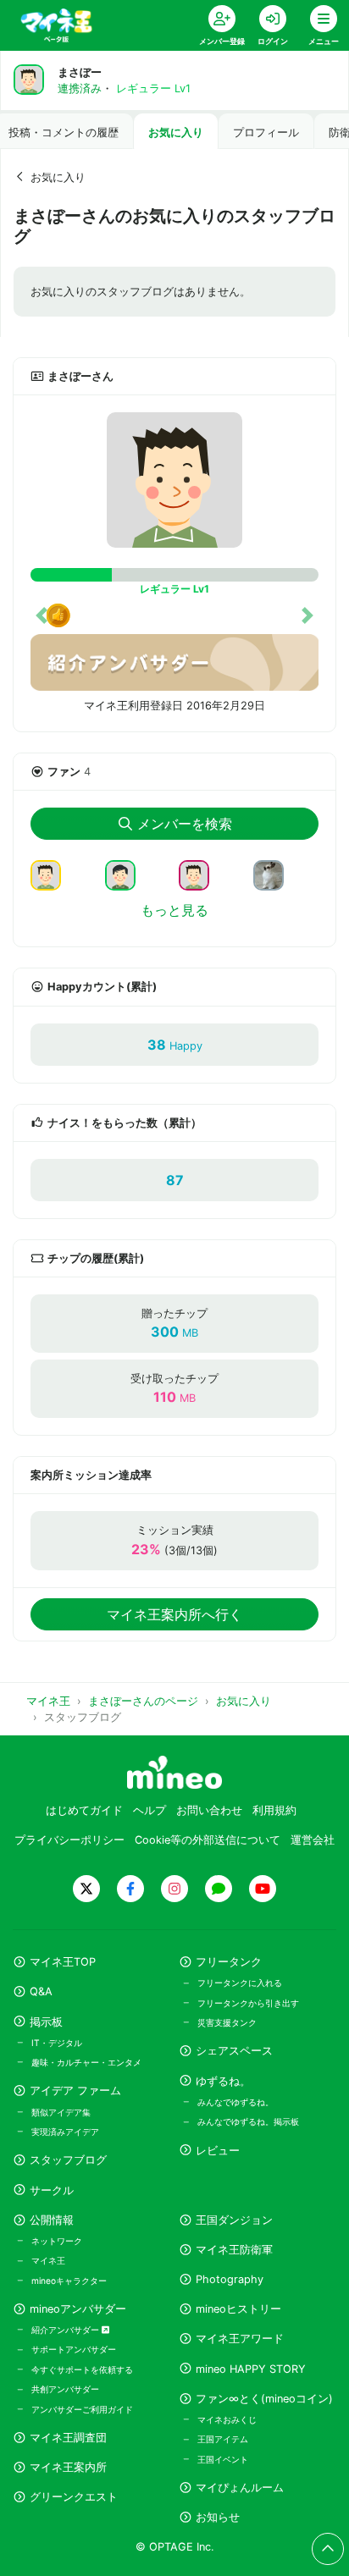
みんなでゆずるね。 (235, 2102)
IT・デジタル (57, 2043)
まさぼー (80, 72)
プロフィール (266, 132)
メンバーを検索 (185, 824)
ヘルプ (150, 1810)
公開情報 (52, 2220)
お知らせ (218, 2517)
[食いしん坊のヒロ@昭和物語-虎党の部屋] (275, 874)
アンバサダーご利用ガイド (82, 2409)
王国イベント (223, 2459)
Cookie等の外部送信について (208, 1840)
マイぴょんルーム (240, 2488)
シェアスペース (234, 2051)
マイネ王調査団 (68, 2438)
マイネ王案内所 (68, 2467)
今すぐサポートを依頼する (82, 2369)
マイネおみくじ (227, 2419)
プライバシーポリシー (69, 1840)
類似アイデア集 (61, 2112)
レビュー (218, 2151)
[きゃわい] (53, 874)
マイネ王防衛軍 (234, 2250)
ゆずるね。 (223, 2081)
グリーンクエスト (74, 2497)
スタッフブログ (68, 2160)
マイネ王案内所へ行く (174, 1614)
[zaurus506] (127, 874)
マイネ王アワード (240, 2339)
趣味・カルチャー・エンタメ (86, 2062)
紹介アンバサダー (66, 2330)
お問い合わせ (209, 1810)
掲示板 (46, 2022)
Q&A (41, 1991)
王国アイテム (223, 2439)
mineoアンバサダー (78, 2309)
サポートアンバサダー (74, 2349)
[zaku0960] (201, 874)
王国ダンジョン (234, 2220)
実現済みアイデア (65, 2132)
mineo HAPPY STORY (251, 2369)
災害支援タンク (227, 2022)
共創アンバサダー (65, 2389)
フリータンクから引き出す (248, 2003)
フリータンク (229, 1962)
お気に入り (176, 132)
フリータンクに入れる (240, 1983)
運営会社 (313, 1840)
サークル (52, 2190)
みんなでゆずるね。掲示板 (248, 2121)
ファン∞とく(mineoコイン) (264, 2399)
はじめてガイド (84, 1810)
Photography (230, 2279)
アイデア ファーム (75, 2091)
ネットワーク (57, 2241)
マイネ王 (48, 2260)
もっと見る (174, 910)
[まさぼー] (174, 480)
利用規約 (274, 1810)
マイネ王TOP (63, 1962)
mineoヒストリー (238, 2309)
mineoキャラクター (69, 2281)
